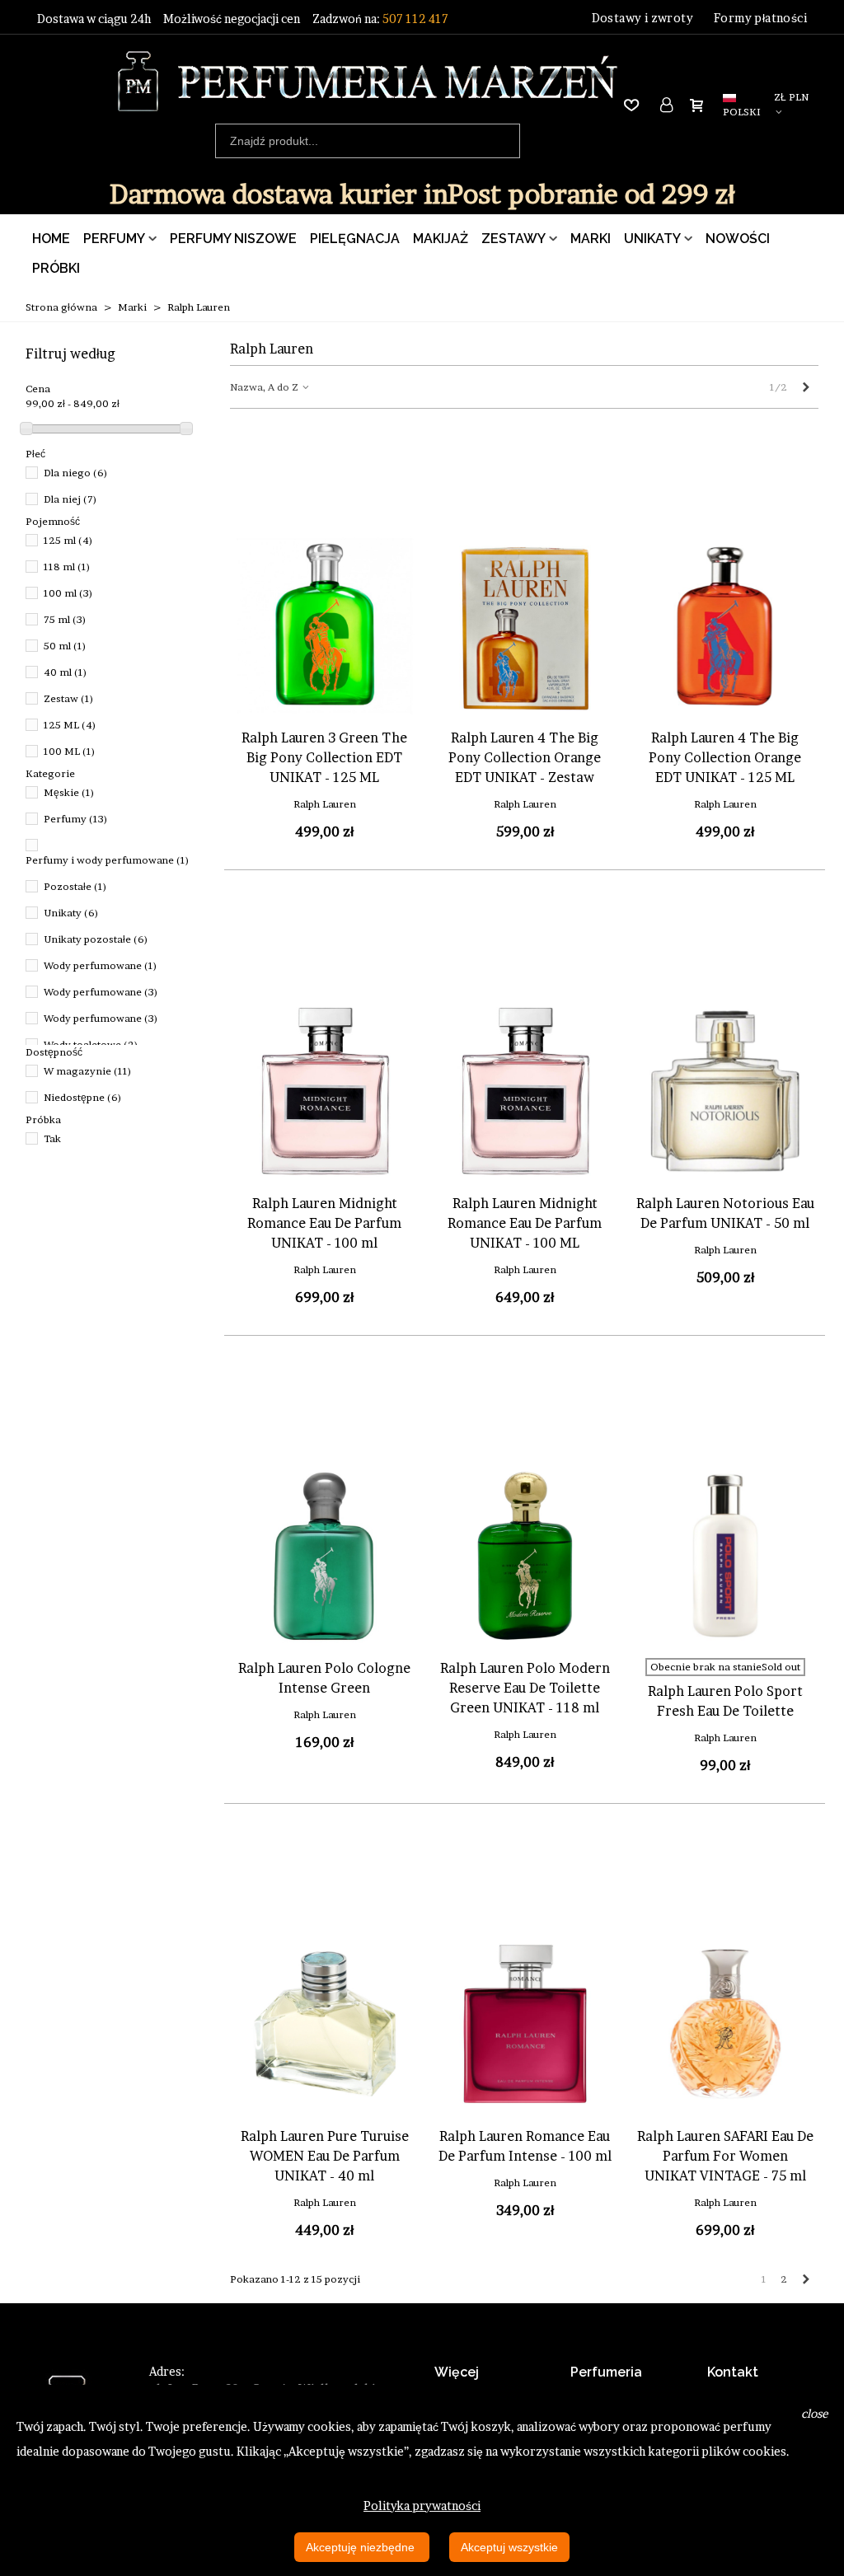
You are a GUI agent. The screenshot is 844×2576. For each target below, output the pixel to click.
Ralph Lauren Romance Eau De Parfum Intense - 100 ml (525, 2146)
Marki (591, 239)
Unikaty (652, 239)
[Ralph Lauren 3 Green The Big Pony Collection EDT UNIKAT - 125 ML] (325, 625)
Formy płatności (760, 18)
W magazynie (88, 1071)
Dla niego (76, 473)
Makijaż (441, 239)
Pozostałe (75, 886)
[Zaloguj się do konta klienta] (668, 105)
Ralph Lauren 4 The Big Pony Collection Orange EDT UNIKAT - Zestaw (525, 757)
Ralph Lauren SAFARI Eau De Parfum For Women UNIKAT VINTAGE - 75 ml (725, 2156)
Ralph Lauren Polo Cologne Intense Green (324, 1678)
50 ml (65, 646)
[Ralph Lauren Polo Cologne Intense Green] (325, 1556)
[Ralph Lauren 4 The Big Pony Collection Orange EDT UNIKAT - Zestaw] (525, 625)
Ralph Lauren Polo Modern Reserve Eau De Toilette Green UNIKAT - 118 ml (525, 1688)
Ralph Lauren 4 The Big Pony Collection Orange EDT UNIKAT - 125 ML (725, 757)
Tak (52, 1138)
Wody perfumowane (101, 965)
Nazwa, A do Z (265, 387)
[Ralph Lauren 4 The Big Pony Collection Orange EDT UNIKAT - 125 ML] (725, 625)
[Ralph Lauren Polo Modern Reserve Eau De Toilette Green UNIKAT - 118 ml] (525, 1556)
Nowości (738, 239)
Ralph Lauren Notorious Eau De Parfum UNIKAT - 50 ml (725, 1213)
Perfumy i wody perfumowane (108, 860)
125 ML (70, 725)
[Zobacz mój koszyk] (700, 105)
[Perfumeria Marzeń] (367, 81)
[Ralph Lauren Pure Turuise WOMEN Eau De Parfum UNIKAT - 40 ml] (325, 2024)
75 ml (65, 619)
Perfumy (114, 239)
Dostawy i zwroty (642, 18)
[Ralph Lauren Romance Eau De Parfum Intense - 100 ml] (525, 2024)
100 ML (70, 751)
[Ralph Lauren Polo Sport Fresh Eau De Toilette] (725, 1556)
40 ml (66, 672)
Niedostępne (83, 1097)
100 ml (68, 593)
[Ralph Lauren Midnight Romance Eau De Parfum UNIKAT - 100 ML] (525, 1091)
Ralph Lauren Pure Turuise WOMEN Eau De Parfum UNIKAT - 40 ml (325, 2156)
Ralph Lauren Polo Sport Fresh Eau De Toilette (725, 1701)
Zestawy (513, 239)
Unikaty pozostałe (96, 939)
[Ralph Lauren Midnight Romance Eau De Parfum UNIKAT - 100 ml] (325, 1091)
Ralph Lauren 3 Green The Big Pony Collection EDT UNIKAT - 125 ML (324, 757)
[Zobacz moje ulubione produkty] (635, 105)
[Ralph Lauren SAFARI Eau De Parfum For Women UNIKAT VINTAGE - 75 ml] (725, 2024)
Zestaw (69, 698)
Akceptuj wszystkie (509, 2547)
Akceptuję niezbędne (362, 2547)
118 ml (67, 567)
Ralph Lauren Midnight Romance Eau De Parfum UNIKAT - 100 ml (324, 1223)
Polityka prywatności (422, 2506)
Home (51, 239)
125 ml (68, 540)
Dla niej (70, 499)
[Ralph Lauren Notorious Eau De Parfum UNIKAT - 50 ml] (725, 1091)
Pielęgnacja (355, 239)
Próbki (56, 268)
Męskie (69, 792)
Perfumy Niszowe (233, 239)
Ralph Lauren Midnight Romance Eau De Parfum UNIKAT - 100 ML (525, 1223)
